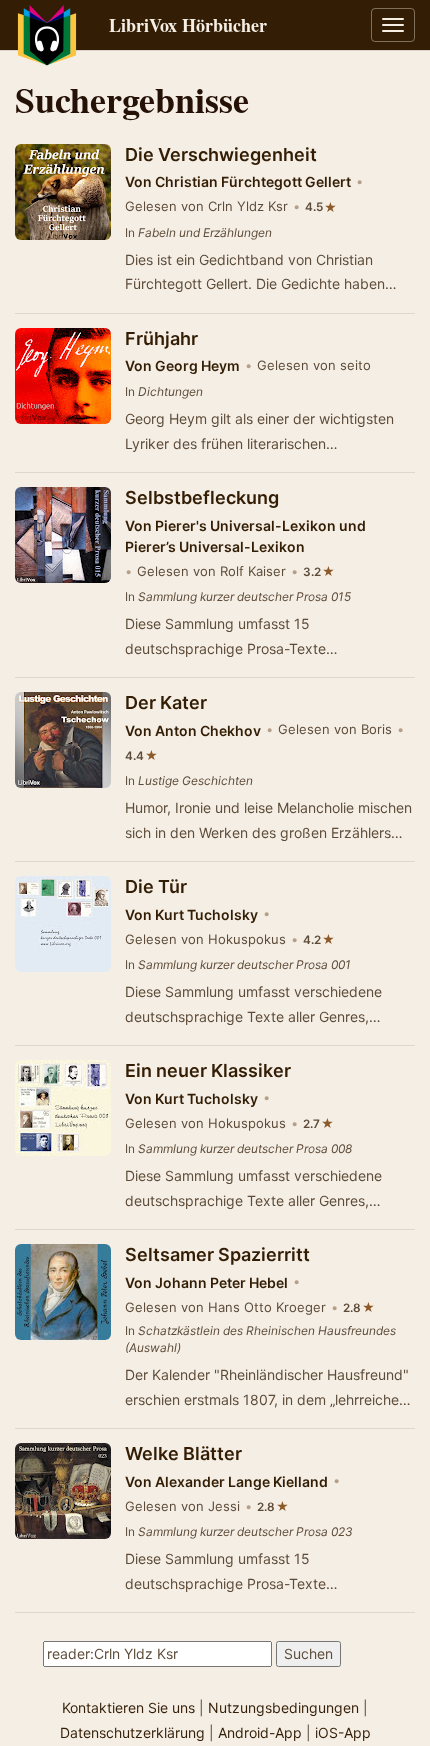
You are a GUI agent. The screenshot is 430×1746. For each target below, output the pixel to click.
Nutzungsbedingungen (283, 1707)
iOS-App (343, 1732)
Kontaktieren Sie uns (128, 1707)
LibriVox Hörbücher (188, 25)
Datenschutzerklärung (132, 1732)
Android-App (260, 1732)
